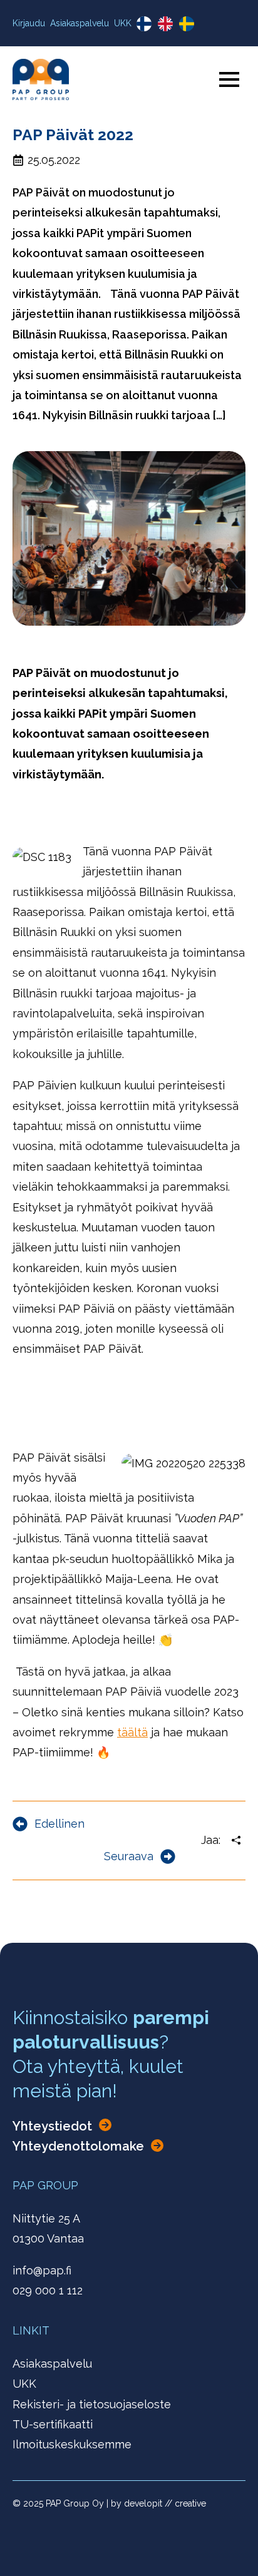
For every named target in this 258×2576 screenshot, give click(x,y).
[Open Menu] (229, 79)
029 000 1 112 (48, 2290)
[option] (168, 24)
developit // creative (165, 2503)
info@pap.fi (42, 2270)
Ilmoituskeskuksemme (72, 2444)
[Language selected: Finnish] (168, 23)
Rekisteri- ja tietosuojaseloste (92, 2404)
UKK (123, 23)
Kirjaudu (29, 23)
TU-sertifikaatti (53, 2424)
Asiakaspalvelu (80, 23)
